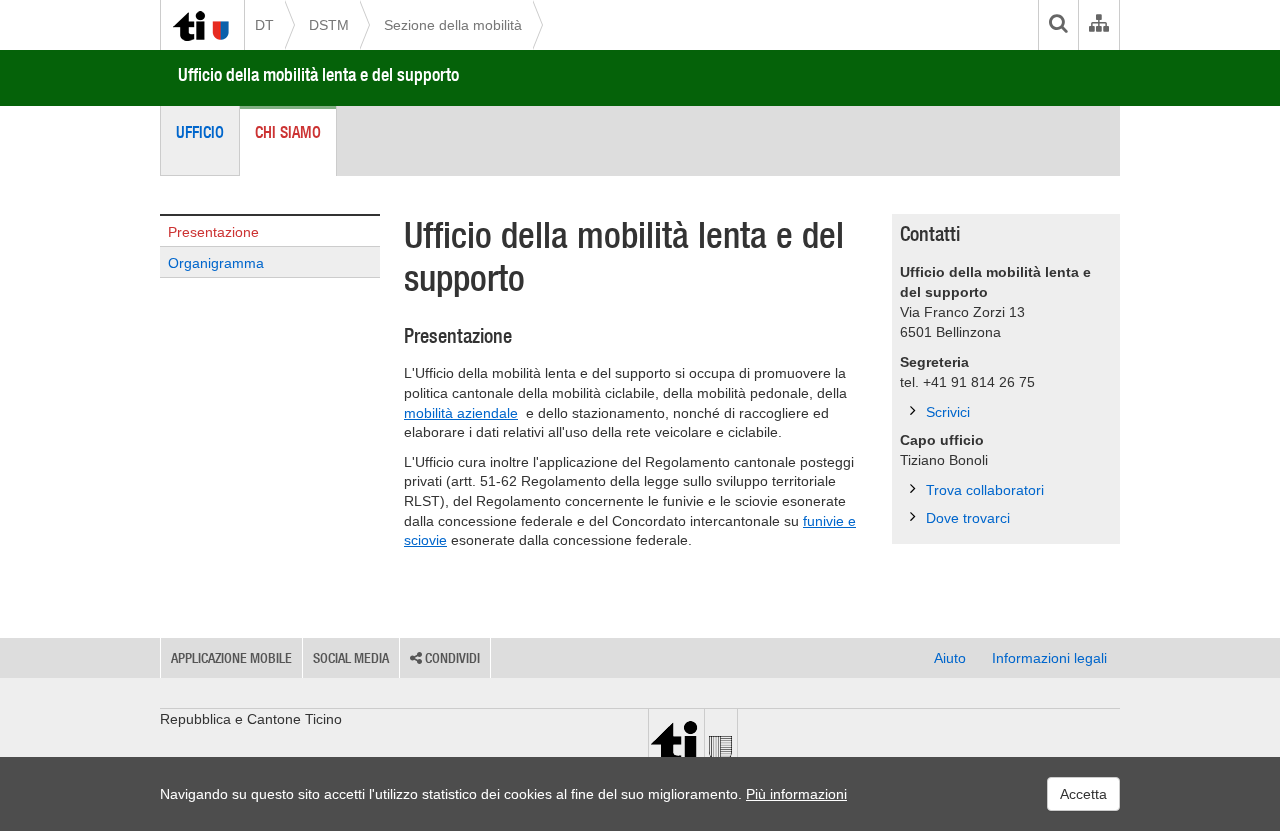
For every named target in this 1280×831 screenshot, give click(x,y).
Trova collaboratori (985, 490)
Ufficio (200, 132)
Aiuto (950, 658)
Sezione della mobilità (453, 25)
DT (264, 25)
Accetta (1083, 794)
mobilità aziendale (461, 413)
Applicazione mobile (231, 658)
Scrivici (948, 412)
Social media (351, 658)
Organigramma (216, 263)
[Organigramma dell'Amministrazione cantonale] (1098, 25)
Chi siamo (288, 132)
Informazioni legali (1049, 658)
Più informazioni (796, 794)
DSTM (329, 25)
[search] (1058, 25)
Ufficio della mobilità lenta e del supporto (318, 74)
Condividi (451, 658)
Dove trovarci (968, 518)
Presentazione (213, 232)
